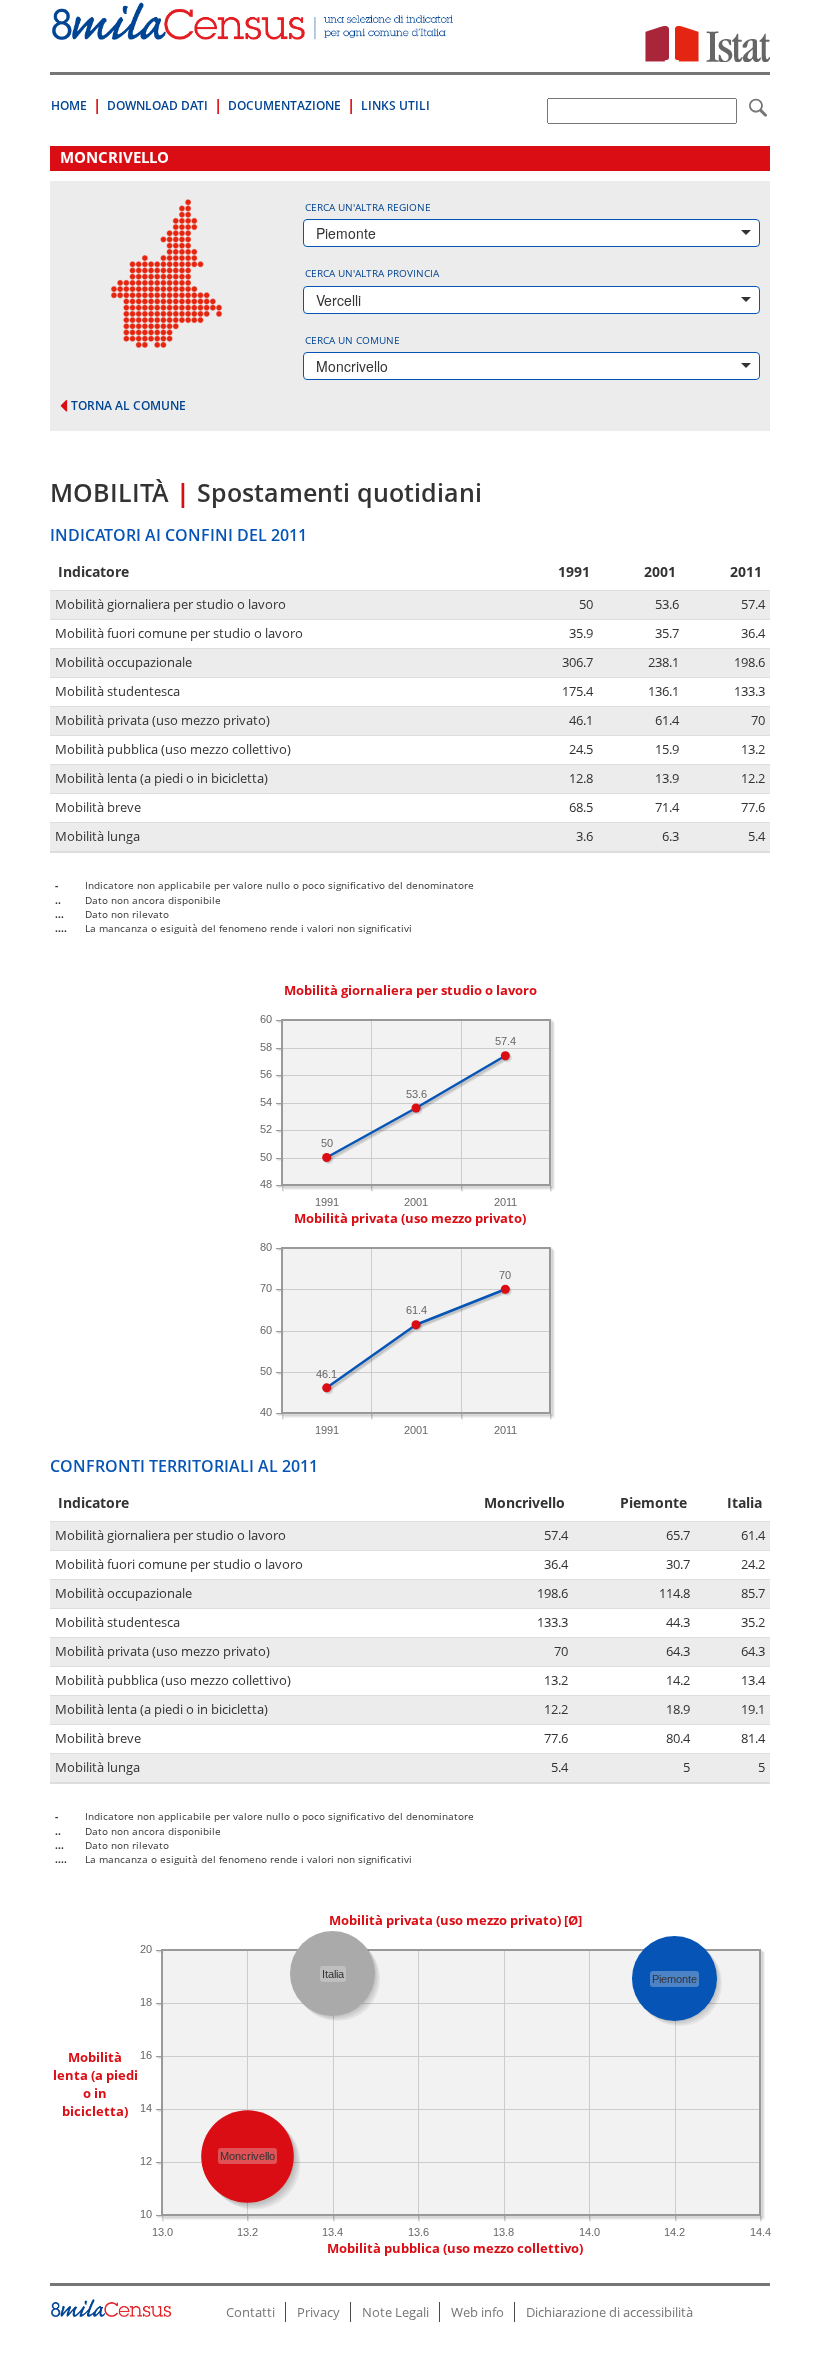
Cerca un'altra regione (368, 207)
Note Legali (395, 2312)
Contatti (250, 2312)
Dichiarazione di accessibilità (609, 2312)
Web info (477, 2312)
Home (69, 105)
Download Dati (157, 105)
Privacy (318, 2312)
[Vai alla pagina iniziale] (254, 29)
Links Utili (395, 105)
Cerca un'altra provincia (372, 273)
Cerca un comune (352, 340)
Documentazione (284, 105)
